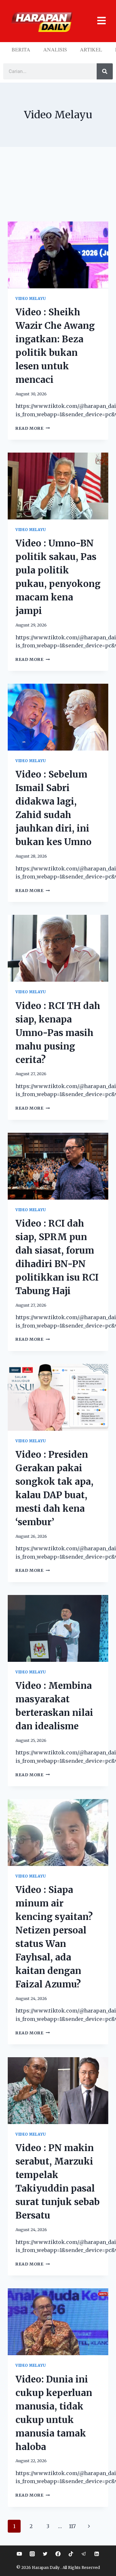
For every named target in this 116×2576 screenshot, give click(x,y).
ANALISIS (55, 49)
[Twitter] (45, 2554)
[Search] (105, 71)
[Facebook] (58, 2554)
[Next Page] (89, 2526)
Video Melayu (31, 299)
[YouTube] (19, 2554)
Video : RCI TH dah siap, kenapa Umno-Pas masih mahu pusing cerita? (58, 1033)
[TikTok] (71, 2554)
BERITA (21, 49)
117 (72, 2526)
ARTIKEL (91, 49)
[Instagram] (32, 2554)
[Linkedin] (97, 2554)
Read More (33, 428)
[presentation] (58, 255)
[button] (99, 21)
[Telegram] (84, 2554)
